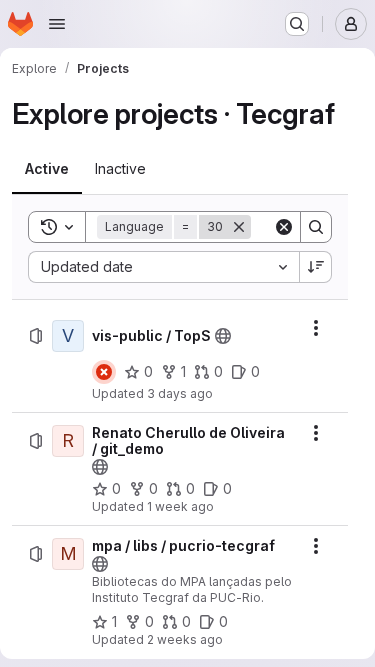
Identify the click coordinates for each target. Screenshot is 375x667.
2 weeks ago (185, 639)
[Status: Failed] (104, 372)
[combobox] (163, 267)
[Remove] (239, 227)
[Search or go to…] (297, 24)
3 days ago (180, 393)
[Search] (316, 227)
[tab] (47, 169)
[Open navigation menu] (57, 24)
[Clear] (284, 227)
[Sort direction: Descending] (316, 267)
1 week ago (180, 506)
